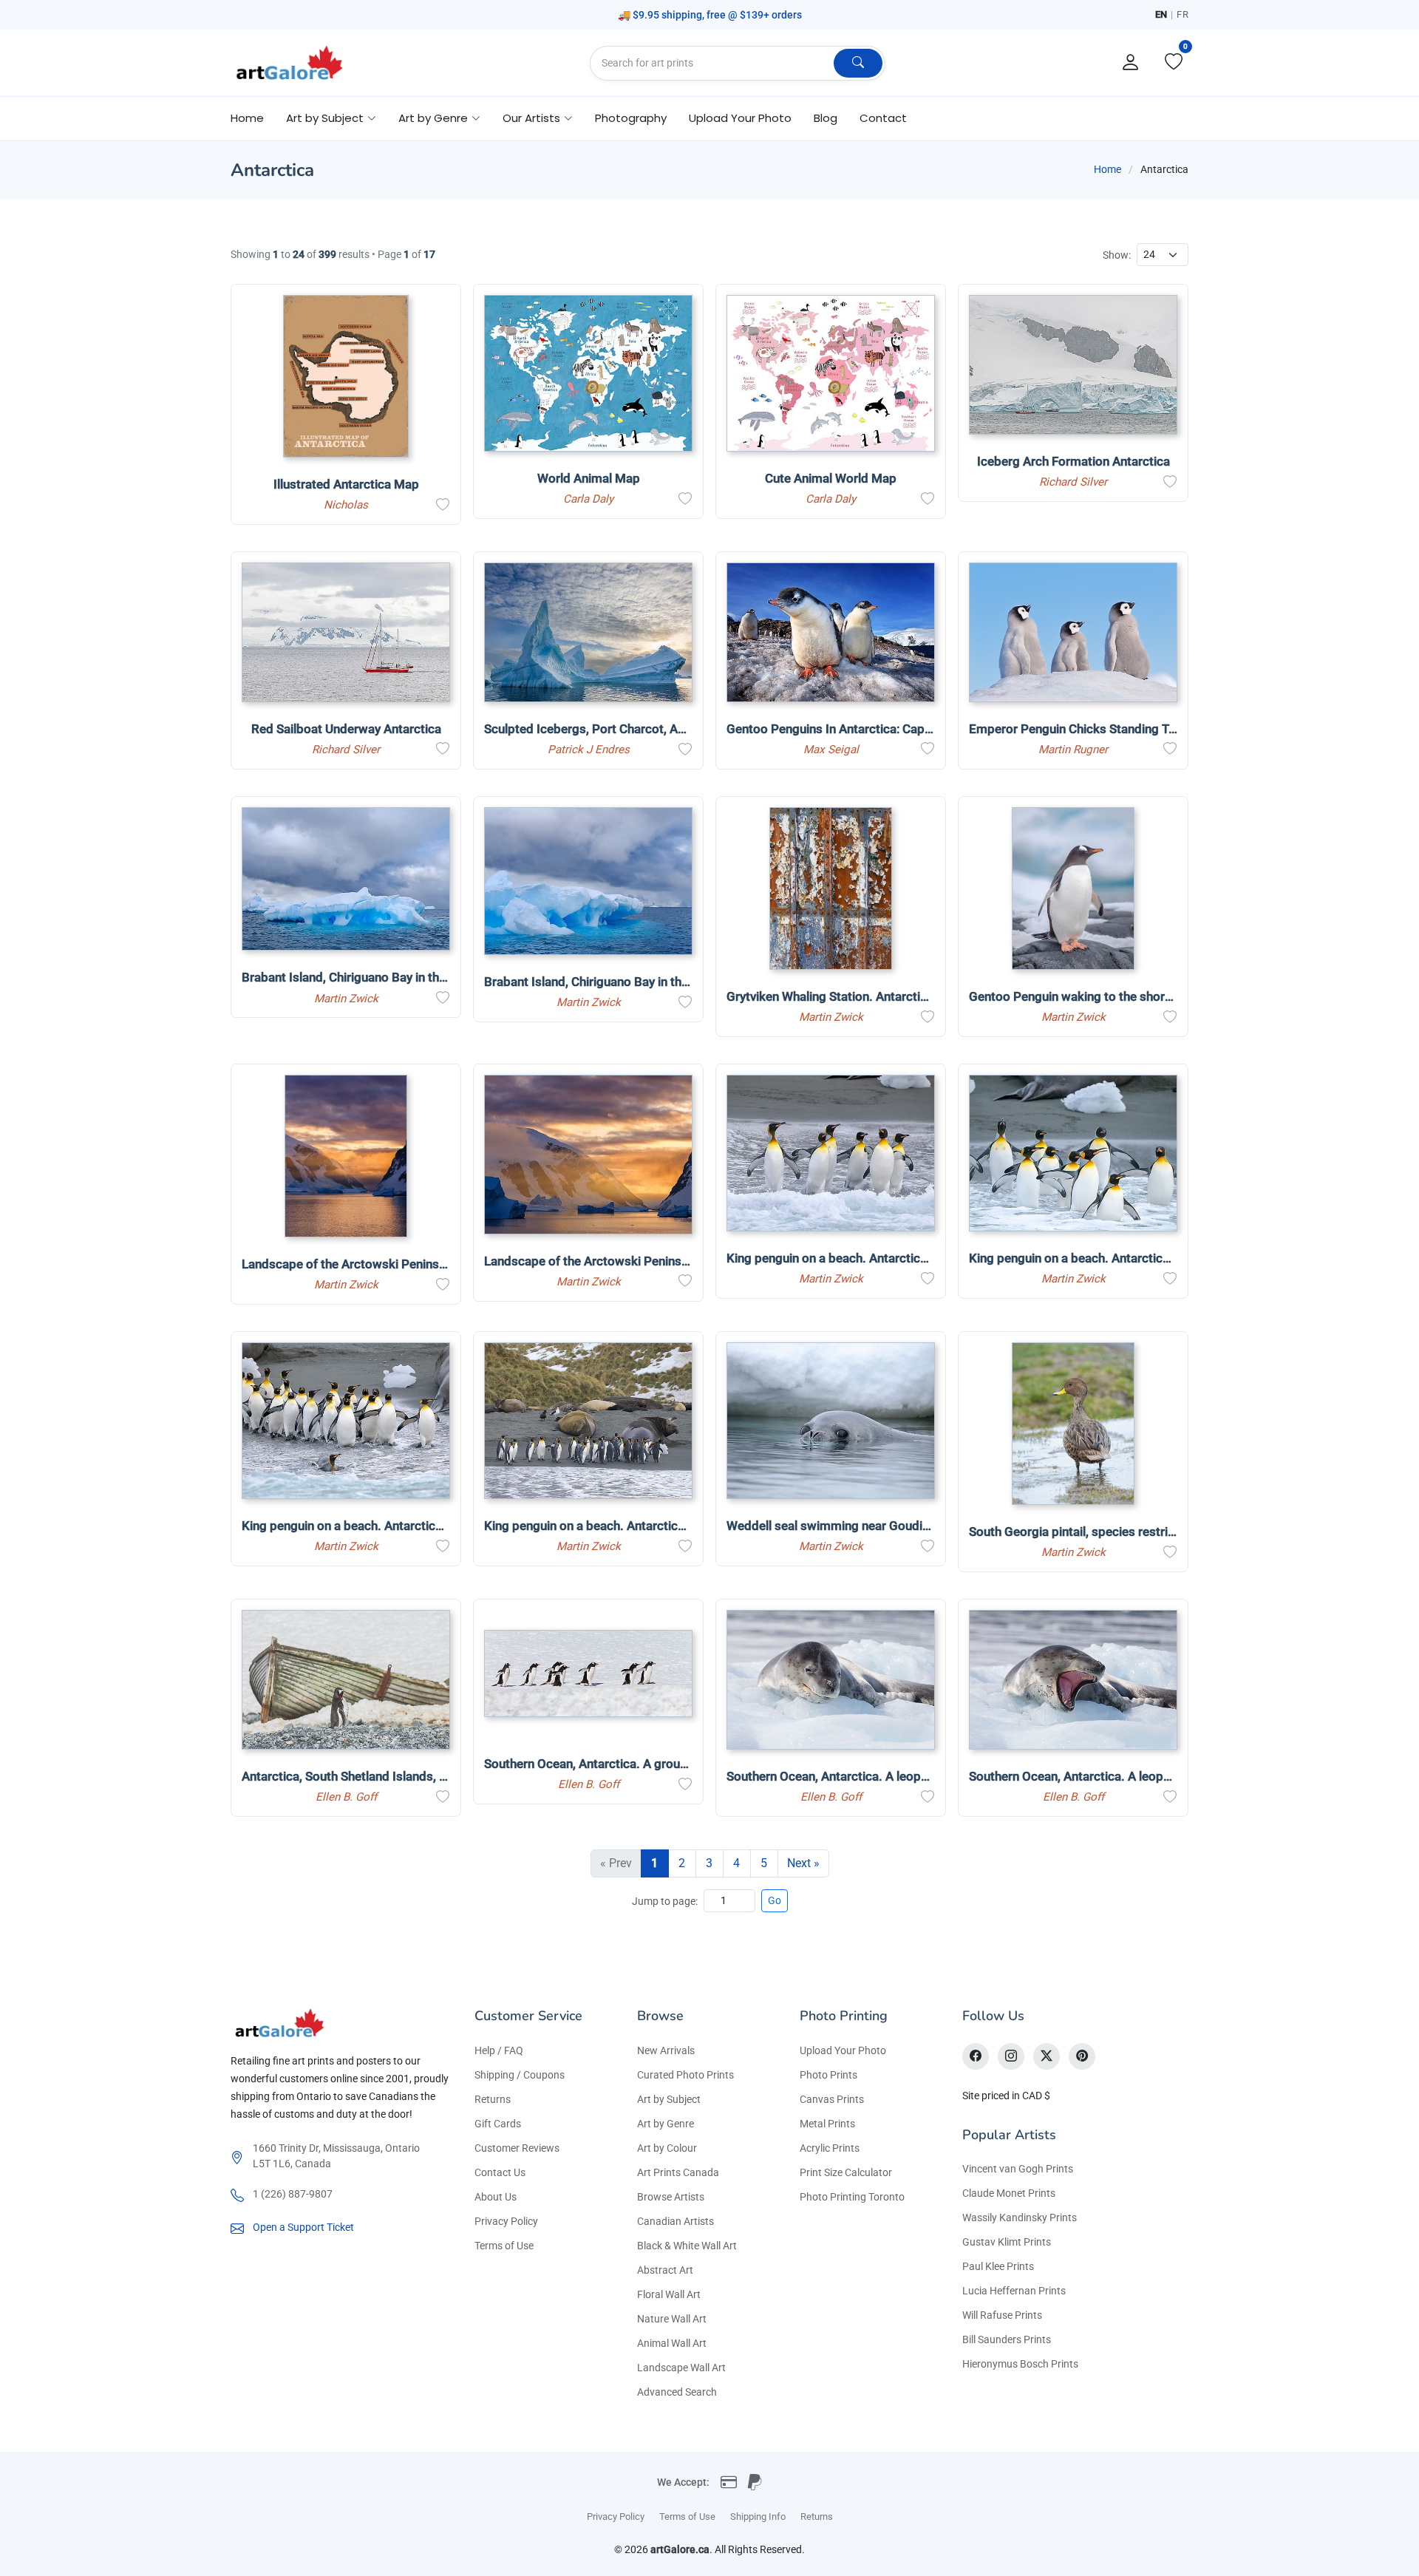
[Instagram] (1011, 2056)
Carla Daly (588, 499)
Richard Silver (1073, 482)
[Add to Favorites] (443, 505)
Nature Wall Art (672, 2319)
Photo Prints (828, 2075)
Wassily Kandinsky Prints (1020, 2218)
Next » (803, 1863)
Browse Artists (671, 2197)
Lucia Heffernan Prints (1014, 2291)
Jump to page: (665, 1901)
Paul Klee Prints (998, 2266)
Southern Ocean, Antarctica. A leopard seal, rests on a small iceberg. (918, 1776)
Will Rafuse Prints (1002, 2315)
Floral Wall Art (669, 2294)
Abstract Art (665, 2270)
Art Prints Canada (678, 2172)
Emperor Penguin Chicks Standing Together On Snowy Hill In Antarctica (1167, 729)
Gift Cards (498, 2124)
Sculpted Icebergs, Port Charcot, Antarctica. (608, 729)
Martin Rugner (1073, 750)
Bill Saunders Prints (1007, 2339)
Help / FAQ (499, 2050)
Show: (1117, 255)
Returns (493, 2099)
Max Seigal (831, 750)
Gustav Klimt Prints (1007, 2242)
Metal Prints (827, 2124)
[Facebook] (976, 2056)
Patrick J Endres (589, 750)
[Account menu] (1131, 63)
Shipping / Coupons (520, 2075)
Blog (826, 118)
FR (1182, 14)
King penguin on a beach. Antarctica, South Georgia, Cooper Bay (905, 1258)
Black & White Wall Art (687, 2246)
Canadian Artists (676, 2221)
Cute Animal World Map (831, 478)
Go (775, 1900)
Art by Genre (666, 2124)
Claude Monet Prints (1009, 2193)
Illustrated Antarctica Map (346, 484)
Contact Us (500, 2172)
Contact (883, 118)
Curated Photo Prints (685, 2075)
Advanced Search (677, 2392)
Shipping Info (758, 2516)
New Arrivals (666, 2050)
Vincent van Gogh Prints (1018, 2169)
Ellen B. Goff (346, 1797)
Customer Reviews (517, 2148)
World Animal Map (589, 478)
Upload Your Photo (740, 118)
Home (247, 118)
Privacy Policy (506, 2221)
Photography (631, 118)
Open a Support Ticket (303, 2227)
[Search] (858, 63)
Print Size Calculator (846, 2172)
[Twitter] (1047, 2056)
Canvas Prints (832, 2099)
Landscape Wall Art (681, 2368)
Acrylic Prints (830, 2148)
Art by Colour (667, 2148)
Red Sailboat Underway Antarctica (346, 729)
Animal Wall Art (672, 2343)
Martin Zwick (346, 999)
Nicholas (346, 505)
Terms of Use (504, 2246)
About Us (496, 2197)
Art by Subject (669, 2099)
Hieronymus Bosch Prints (1020, 2364)
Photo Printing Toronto (852, 2197)
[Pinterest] (1082, 2056)
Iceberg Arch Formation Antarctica (1073, 461)
